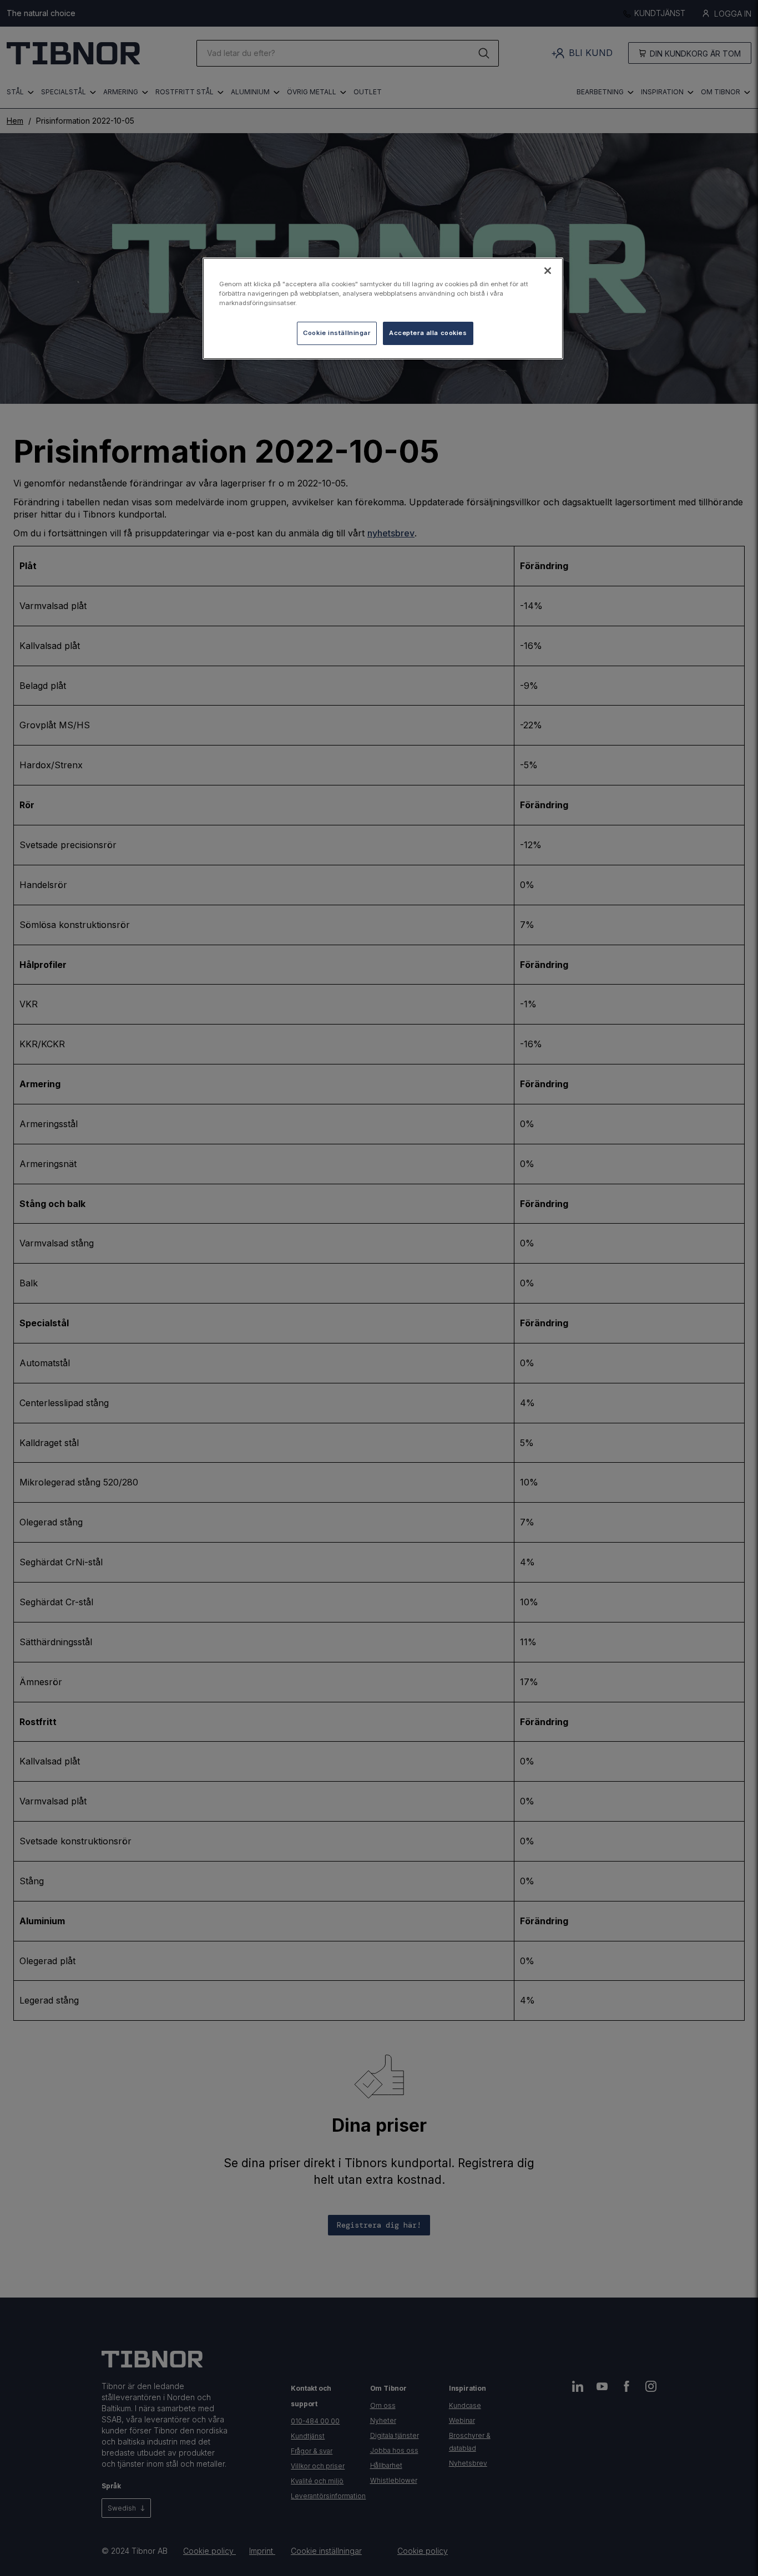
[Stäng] (548, 271)
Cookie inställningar (337, 333)
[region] (383, 308)
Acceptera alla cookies (428, 333)
